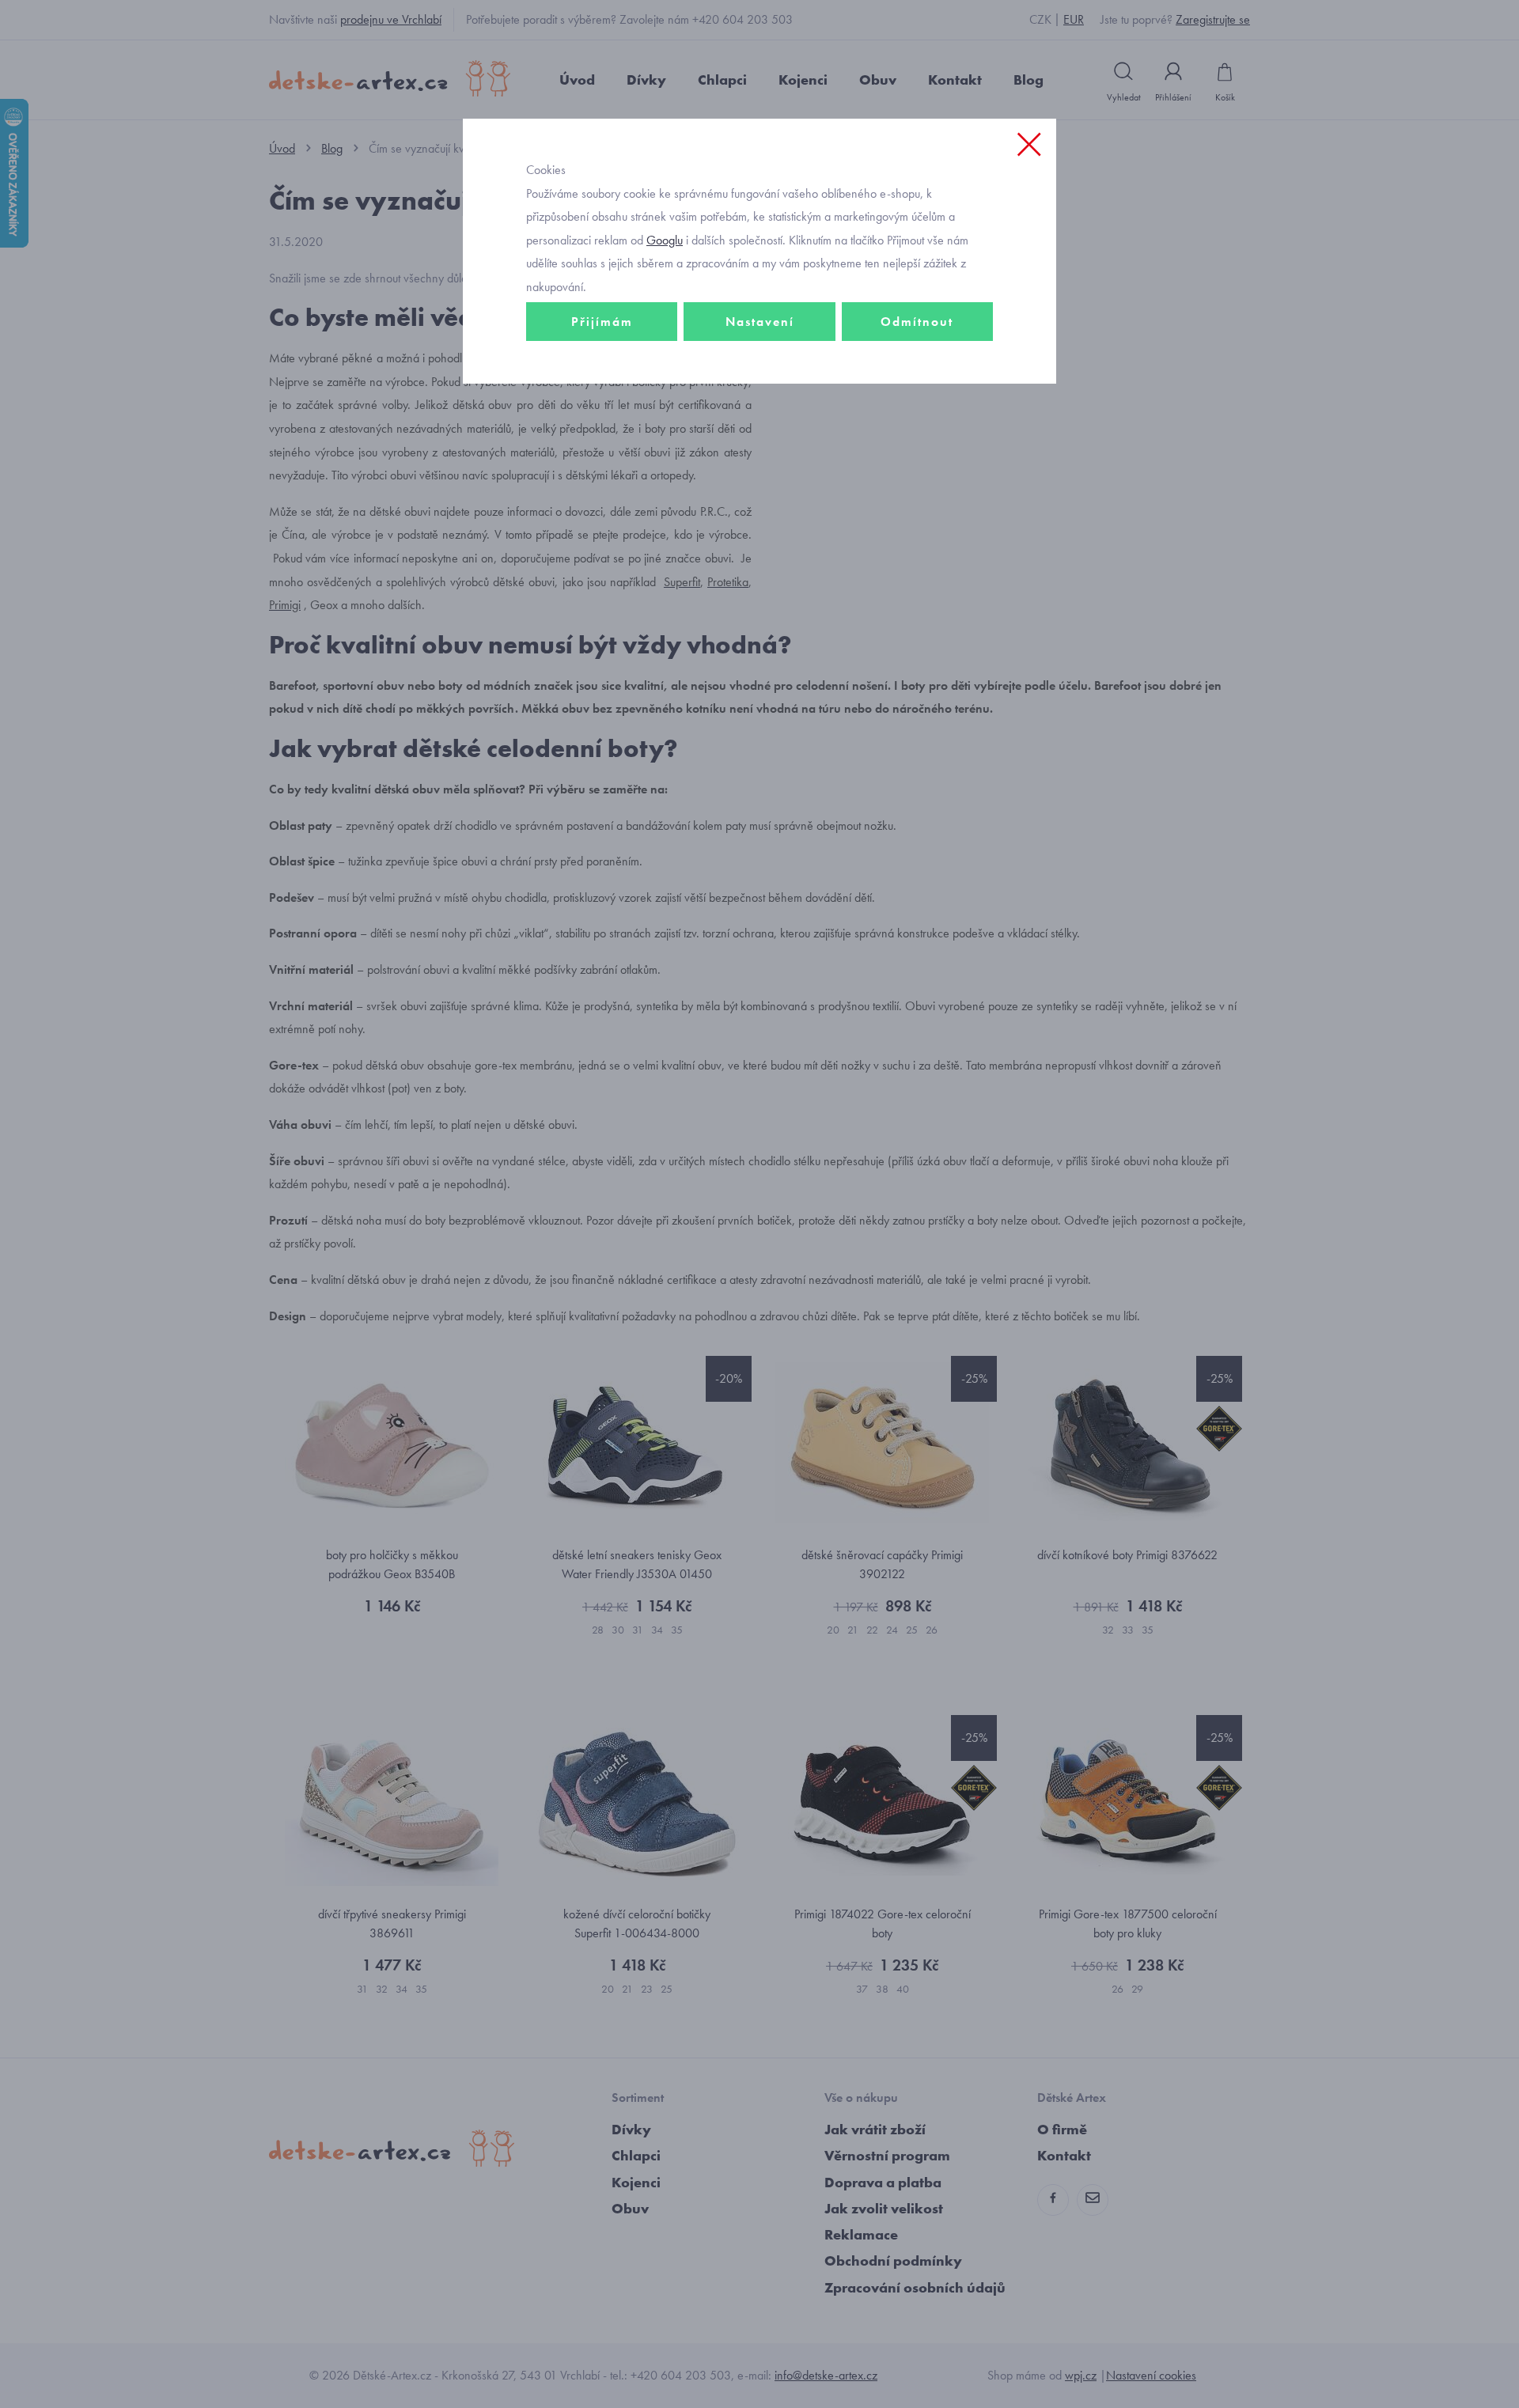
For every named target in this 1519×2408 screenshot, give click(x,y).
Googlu (665, 240)
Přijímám (602, 322)
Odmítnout (917, 322)
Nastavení (760, 322)
